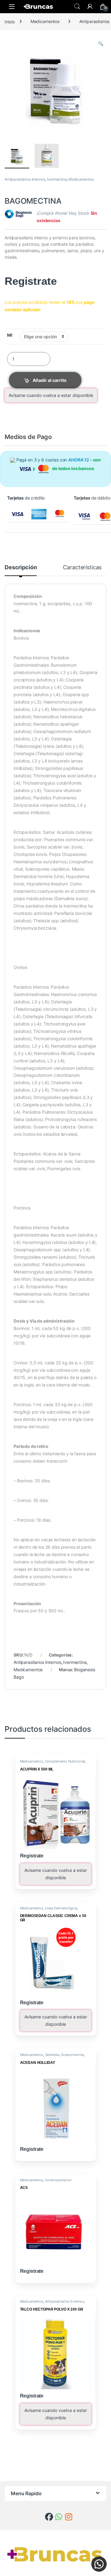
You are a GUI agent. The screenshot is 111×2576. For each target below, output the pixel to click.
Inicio (10, 21)
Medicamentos (45, 21)
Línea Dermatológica (61, 1908)
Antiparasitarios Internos (25, 179)
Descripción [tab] (21, 568)
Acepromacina (72, 2055)
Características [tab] (82, 568)
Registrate (31, 281)
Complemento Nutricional (65, 1761)
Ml (10, 335)
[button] (101, 44)
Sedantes (52, 2055)
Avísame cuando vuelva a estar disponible (51, 395)
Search (77, 6)
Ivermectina (57, 179)
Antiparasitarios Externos (65, 2301)
